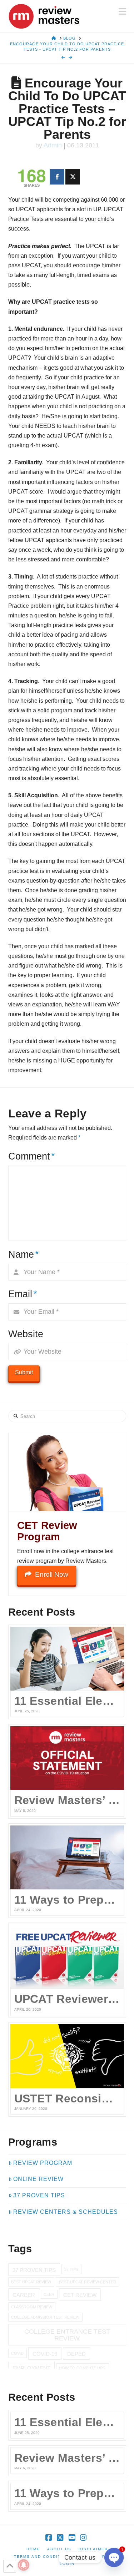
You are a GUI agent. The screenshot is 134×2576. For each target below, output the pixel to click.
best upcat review (31, 2282)
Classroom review (32, 2307)
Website (26, 1334)
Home (33, 2549)
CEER (49, 2294)
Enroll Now (52, 1574)
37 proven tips (34, 2270)
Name (24, 1254)
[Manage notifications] (24, 2565)
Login (67, 2564)
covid (17, 2353)
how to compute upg (82, 2368)
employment (31, 2368)
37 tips (71, 2269)
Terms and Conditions (43, 2557)
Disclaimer (93, 2549)
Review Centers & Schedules (66, 2212)
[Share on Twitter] (73, 177)
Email (23, 1294)
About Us (59, 2549)
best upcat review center (88, 2282)
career (24, 2295)
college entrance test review (67, 2335)
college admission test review (45, 2317)
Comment (32, 1156)
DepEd (76, 2354)
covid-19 (45, 2354)
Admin (53, 145)
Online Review (38, 2179)
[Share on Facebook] (57, 177)
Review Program (43, 2163)
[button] (122, 12)
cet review (80, 2295)
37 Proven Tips (39, 2195)
